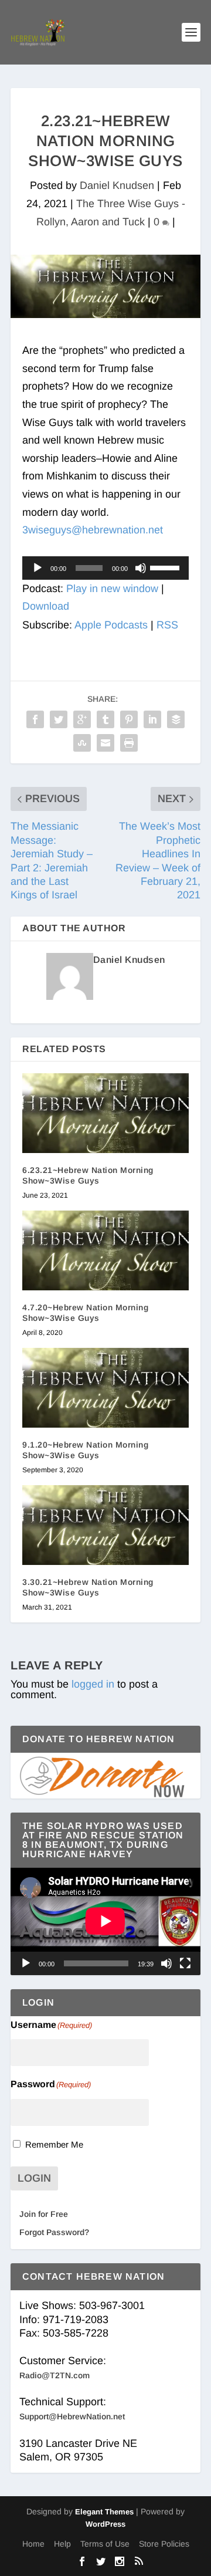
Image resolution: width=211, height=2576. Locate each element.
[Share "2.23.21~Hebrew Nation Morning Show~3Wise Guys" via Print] (129, 743)
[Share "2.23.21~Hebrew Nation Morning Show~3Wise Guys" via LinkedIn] (152, 719)
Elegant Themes (104, 2512)
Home (33, 2544)
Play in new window (112, 589)
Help (62, 2544)
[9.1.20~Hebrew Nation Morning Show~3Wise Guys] (105, 1388)
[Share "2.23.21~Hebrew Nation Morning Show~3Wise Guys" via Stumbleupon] (82, 743)
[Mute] (141, 568)
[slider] (166, 567)
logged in (93, 1684)
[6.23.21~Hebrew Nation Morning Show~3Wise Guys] (105, 1113)
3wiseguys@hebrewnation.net (93, 530)
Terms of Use (105, 2544)
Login (34, 2178)
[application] (105, 568)
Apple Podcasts (111, 625)
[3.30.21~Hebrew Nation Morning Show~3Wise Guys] (105, 1525)
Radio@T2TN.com (55, 2375)
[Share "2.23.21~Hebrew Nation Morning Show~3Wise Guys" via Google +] (82, 719)
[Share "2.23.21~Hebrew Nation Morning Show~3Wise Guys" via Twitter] (59, 719)
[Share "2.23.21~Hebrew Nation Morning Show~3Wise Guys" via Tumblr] (105, 719)
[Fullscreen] (185, 1963)
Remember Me (54, 2144)
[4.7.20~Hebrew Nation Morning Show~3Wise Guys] (105, 1250)
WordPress (105, 2524)
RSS (167, 625)
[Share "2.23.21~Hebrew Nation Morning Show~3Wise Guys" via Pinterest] (129, 719)
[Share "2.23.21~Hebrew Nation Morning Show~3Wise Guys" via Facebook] (35, 719)
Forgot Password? (54, 2232)
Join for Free (44, 2214)
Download (46, 606)
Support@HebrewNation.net (72, 2416)
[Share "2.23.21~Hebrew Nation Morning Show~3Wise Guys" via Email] (105, 743)
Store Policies (164, 2544)
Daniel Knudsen (117, 185)
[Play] (38, 568)
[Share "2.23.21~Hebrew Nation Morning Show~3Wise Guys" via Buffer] (176, 719)
